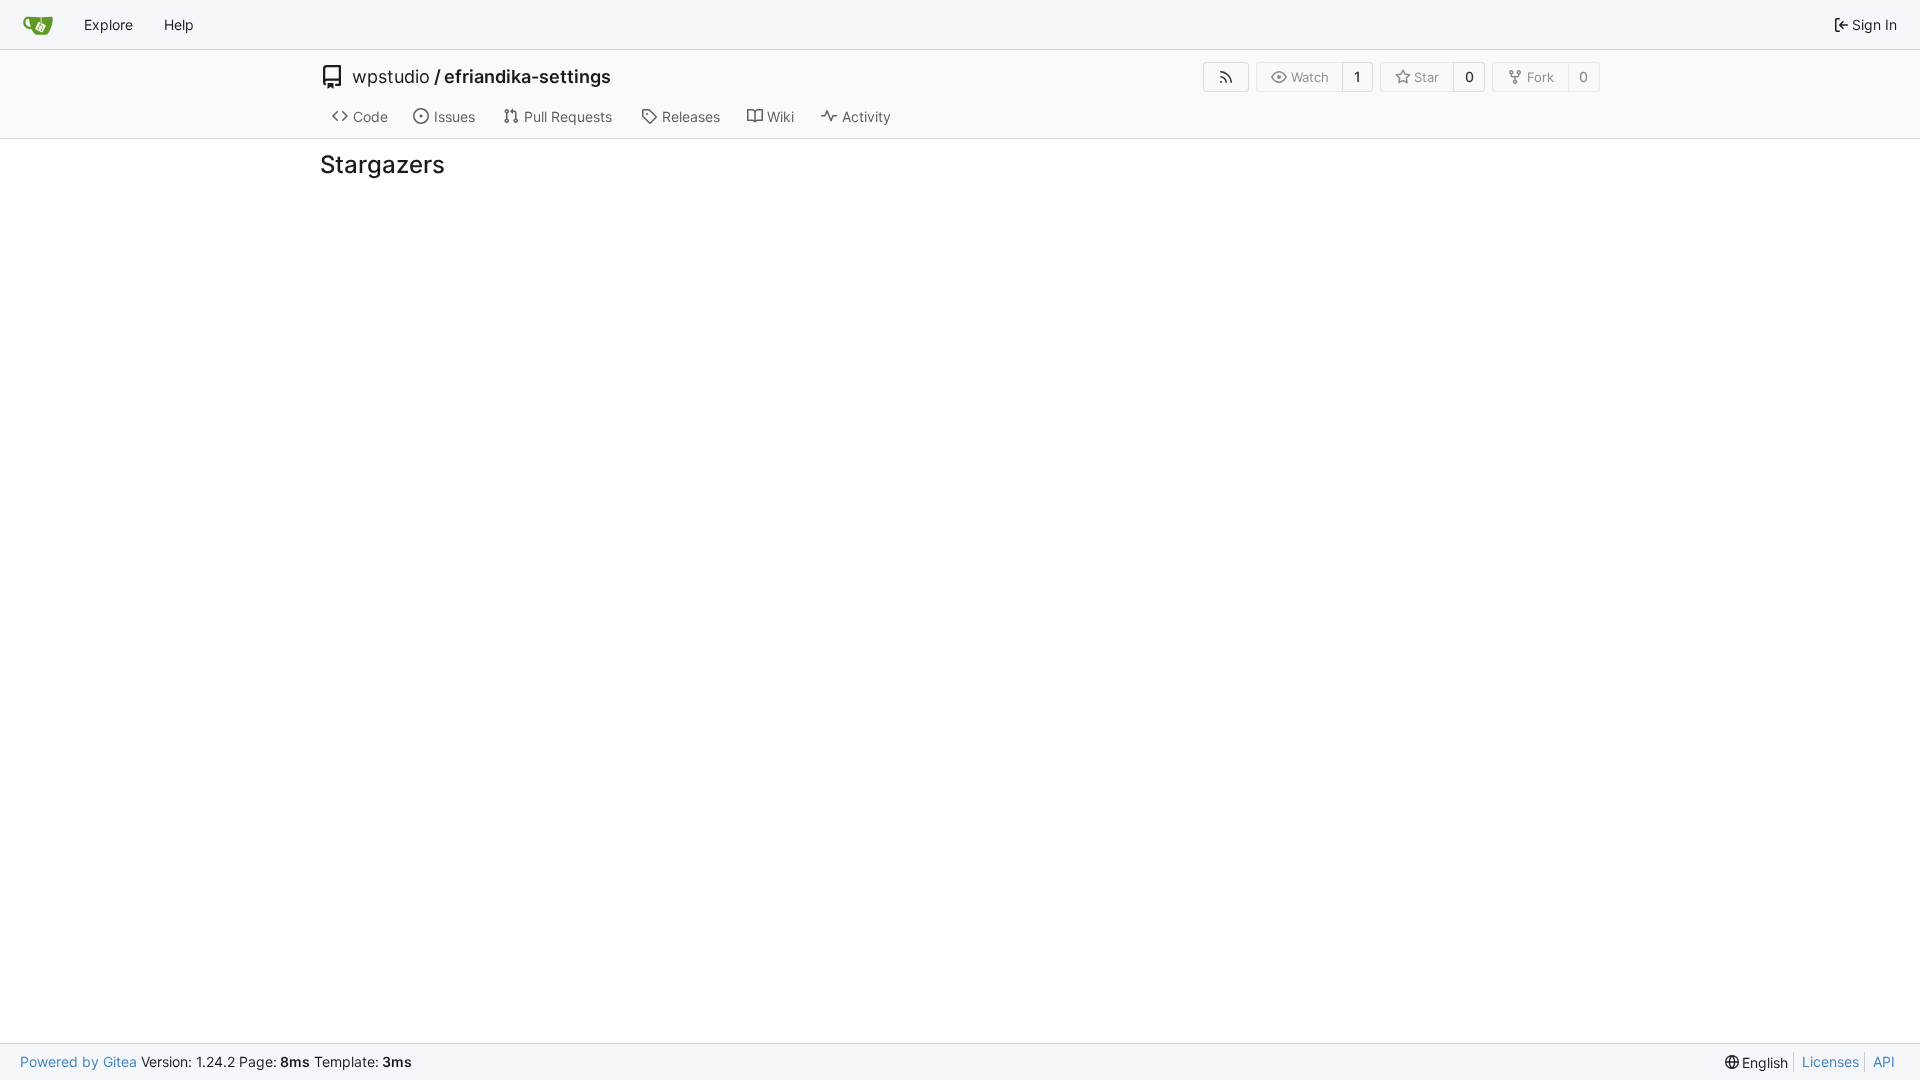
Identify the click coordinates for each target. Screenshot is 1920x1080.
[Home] (38, 25)
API (1884, 1061)
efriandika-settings (527, 77)
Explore (108, 24)
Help (179, 24)
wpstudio (391, 77)
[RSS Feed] (1226, 77)
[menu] (1757, 1062)
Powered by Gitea (78, 1061)
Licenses (1830, 1061)
